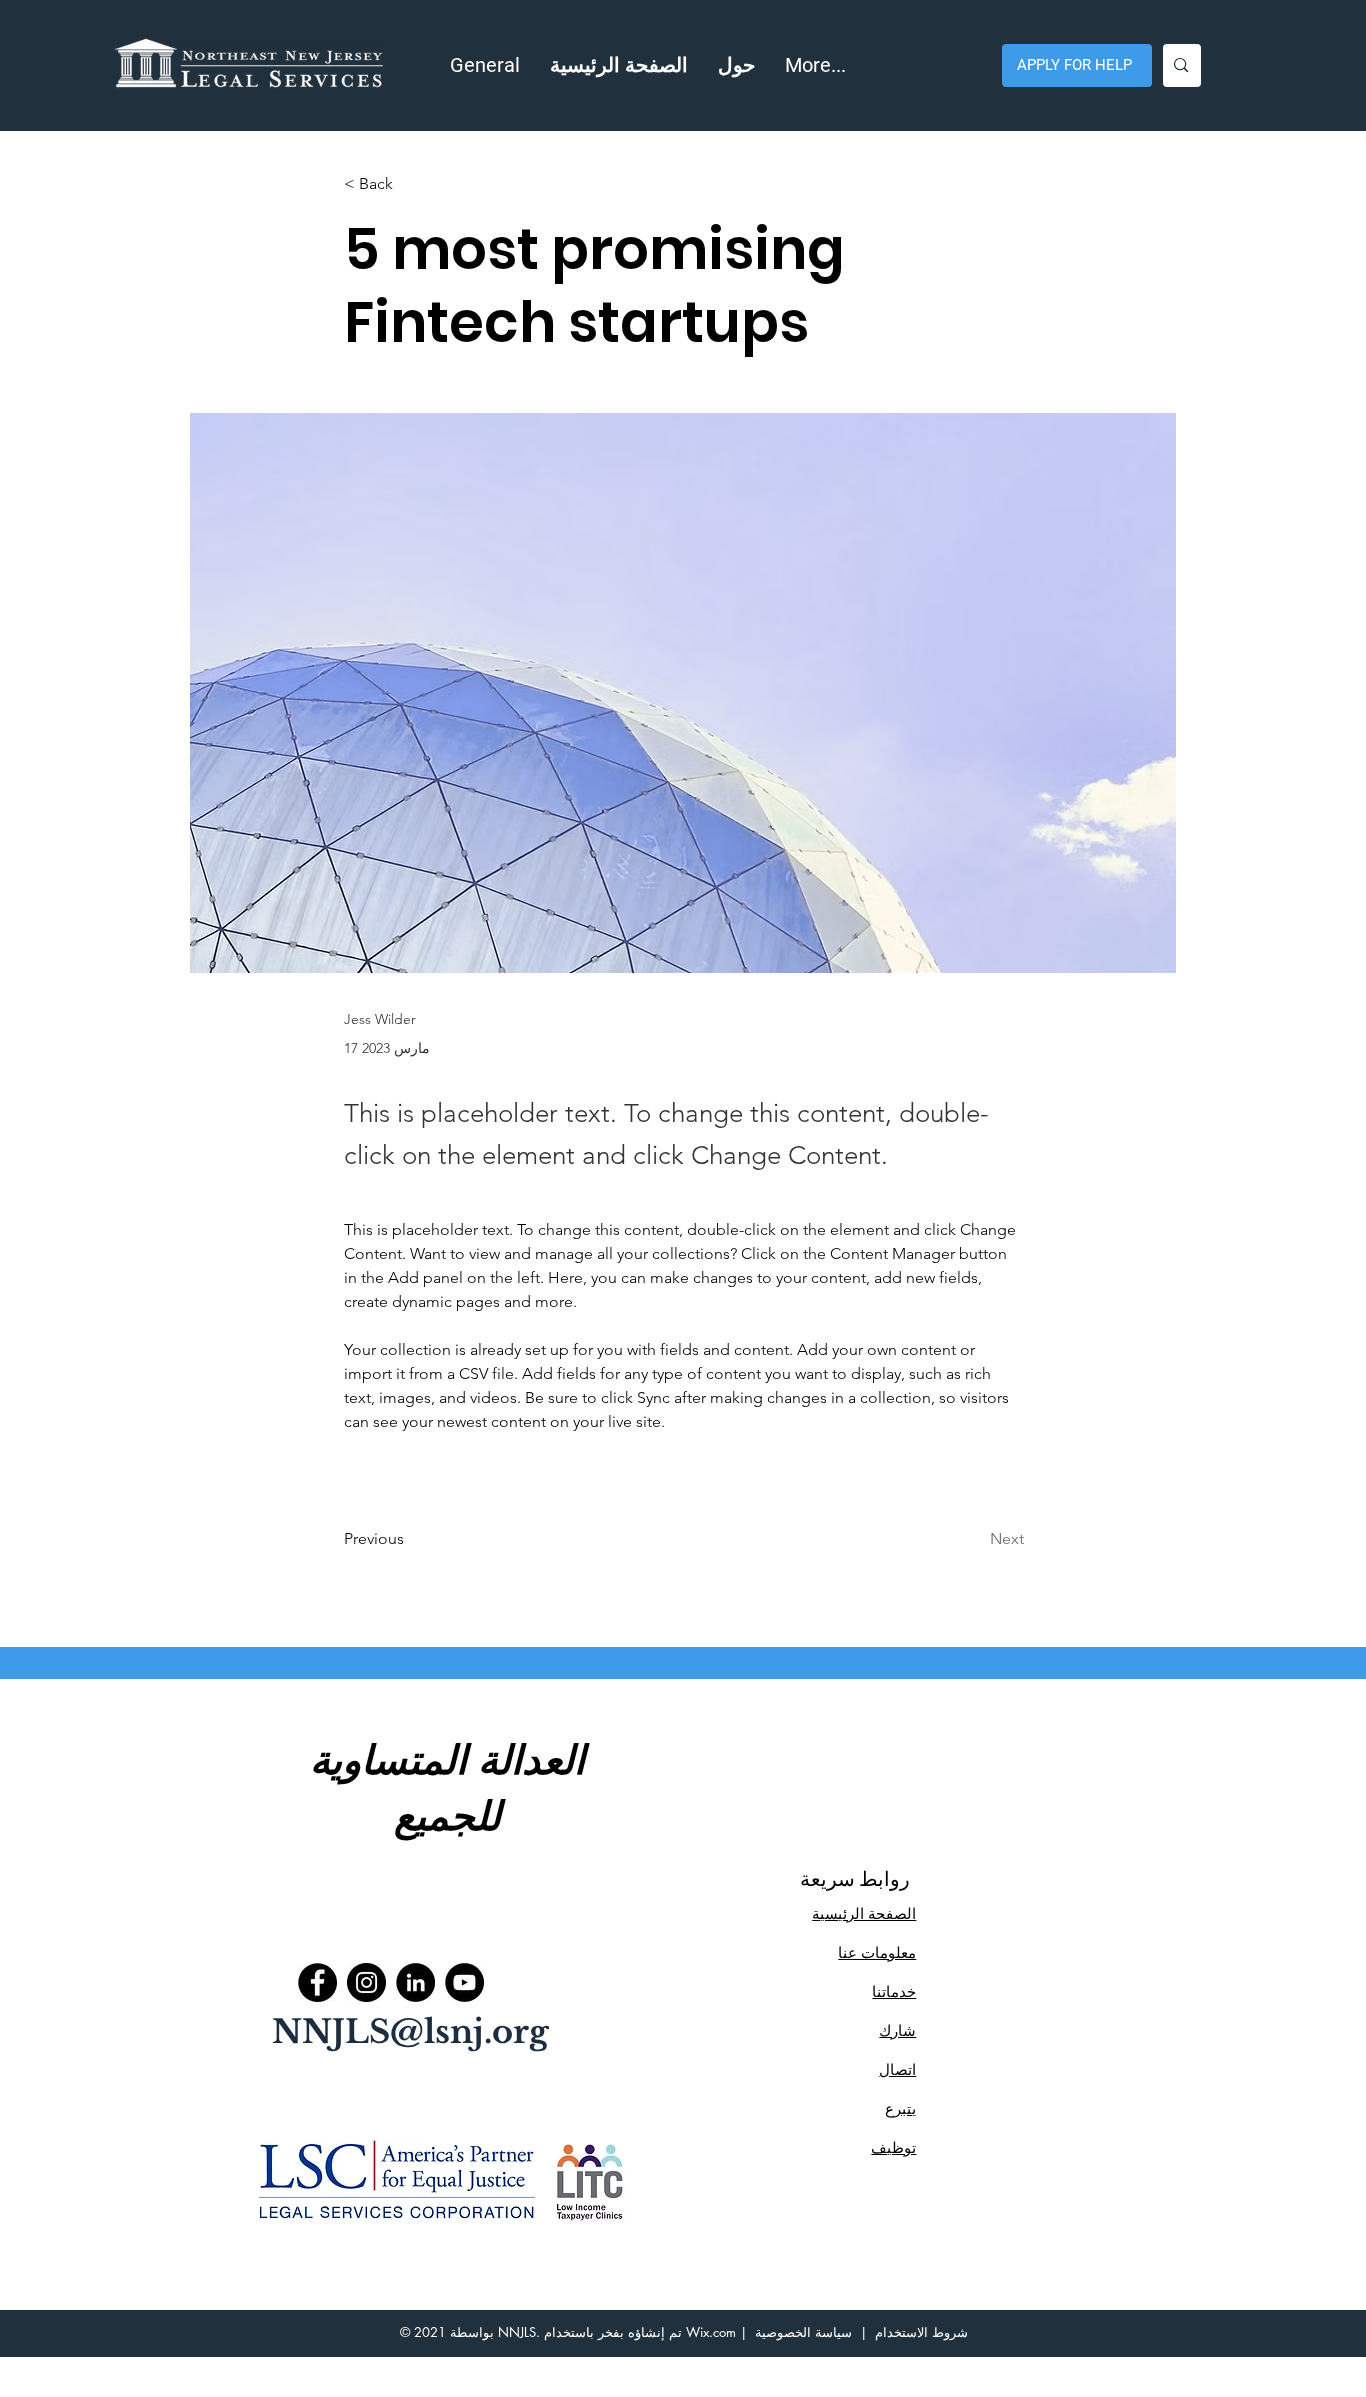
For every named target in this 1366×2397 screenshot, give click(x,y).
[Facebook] (317, 1982)
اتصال (897, 2069)
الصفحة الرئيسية (864, 1913)
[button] (736, 65)
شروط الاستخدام (921, 2332)
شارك (897, 2030)
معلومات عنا (877, 1952)
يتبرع (900, 2108)
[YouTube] (464, 1982)
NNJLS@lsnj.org (410, 2032)
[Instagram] (366, 1982)
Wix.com (711, 2332)
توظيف (893, 2147)
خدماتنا (894, 1991)
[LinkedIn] (415, 1982)
